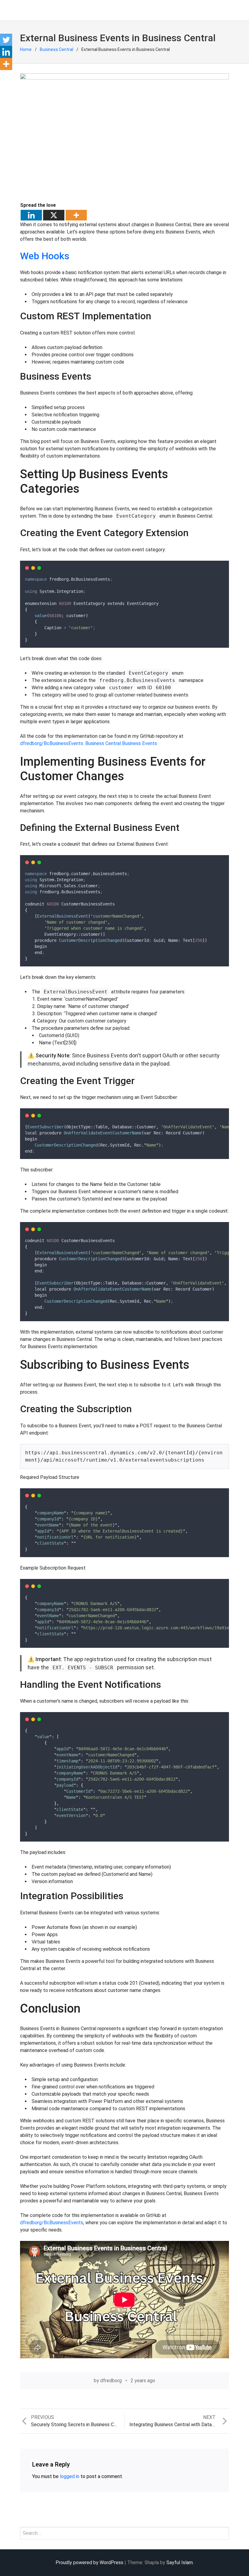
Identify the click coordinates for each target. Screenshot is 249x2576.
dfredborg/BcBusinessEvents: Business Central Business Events (89, 743)
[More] (76, 215)
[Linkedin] (31, 215)
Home (26, 49)
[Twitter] (6, 40)
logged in (70, 2476)
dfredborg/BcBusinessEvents (52, 2223)
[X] (54, 215)
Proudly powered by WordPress (89, 2563)
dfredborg (111, 2381)
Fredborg (53, 10)
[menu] (27, 10)
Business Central (56, 49)
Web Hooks (45, 256)
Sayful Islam (180, 2563)
